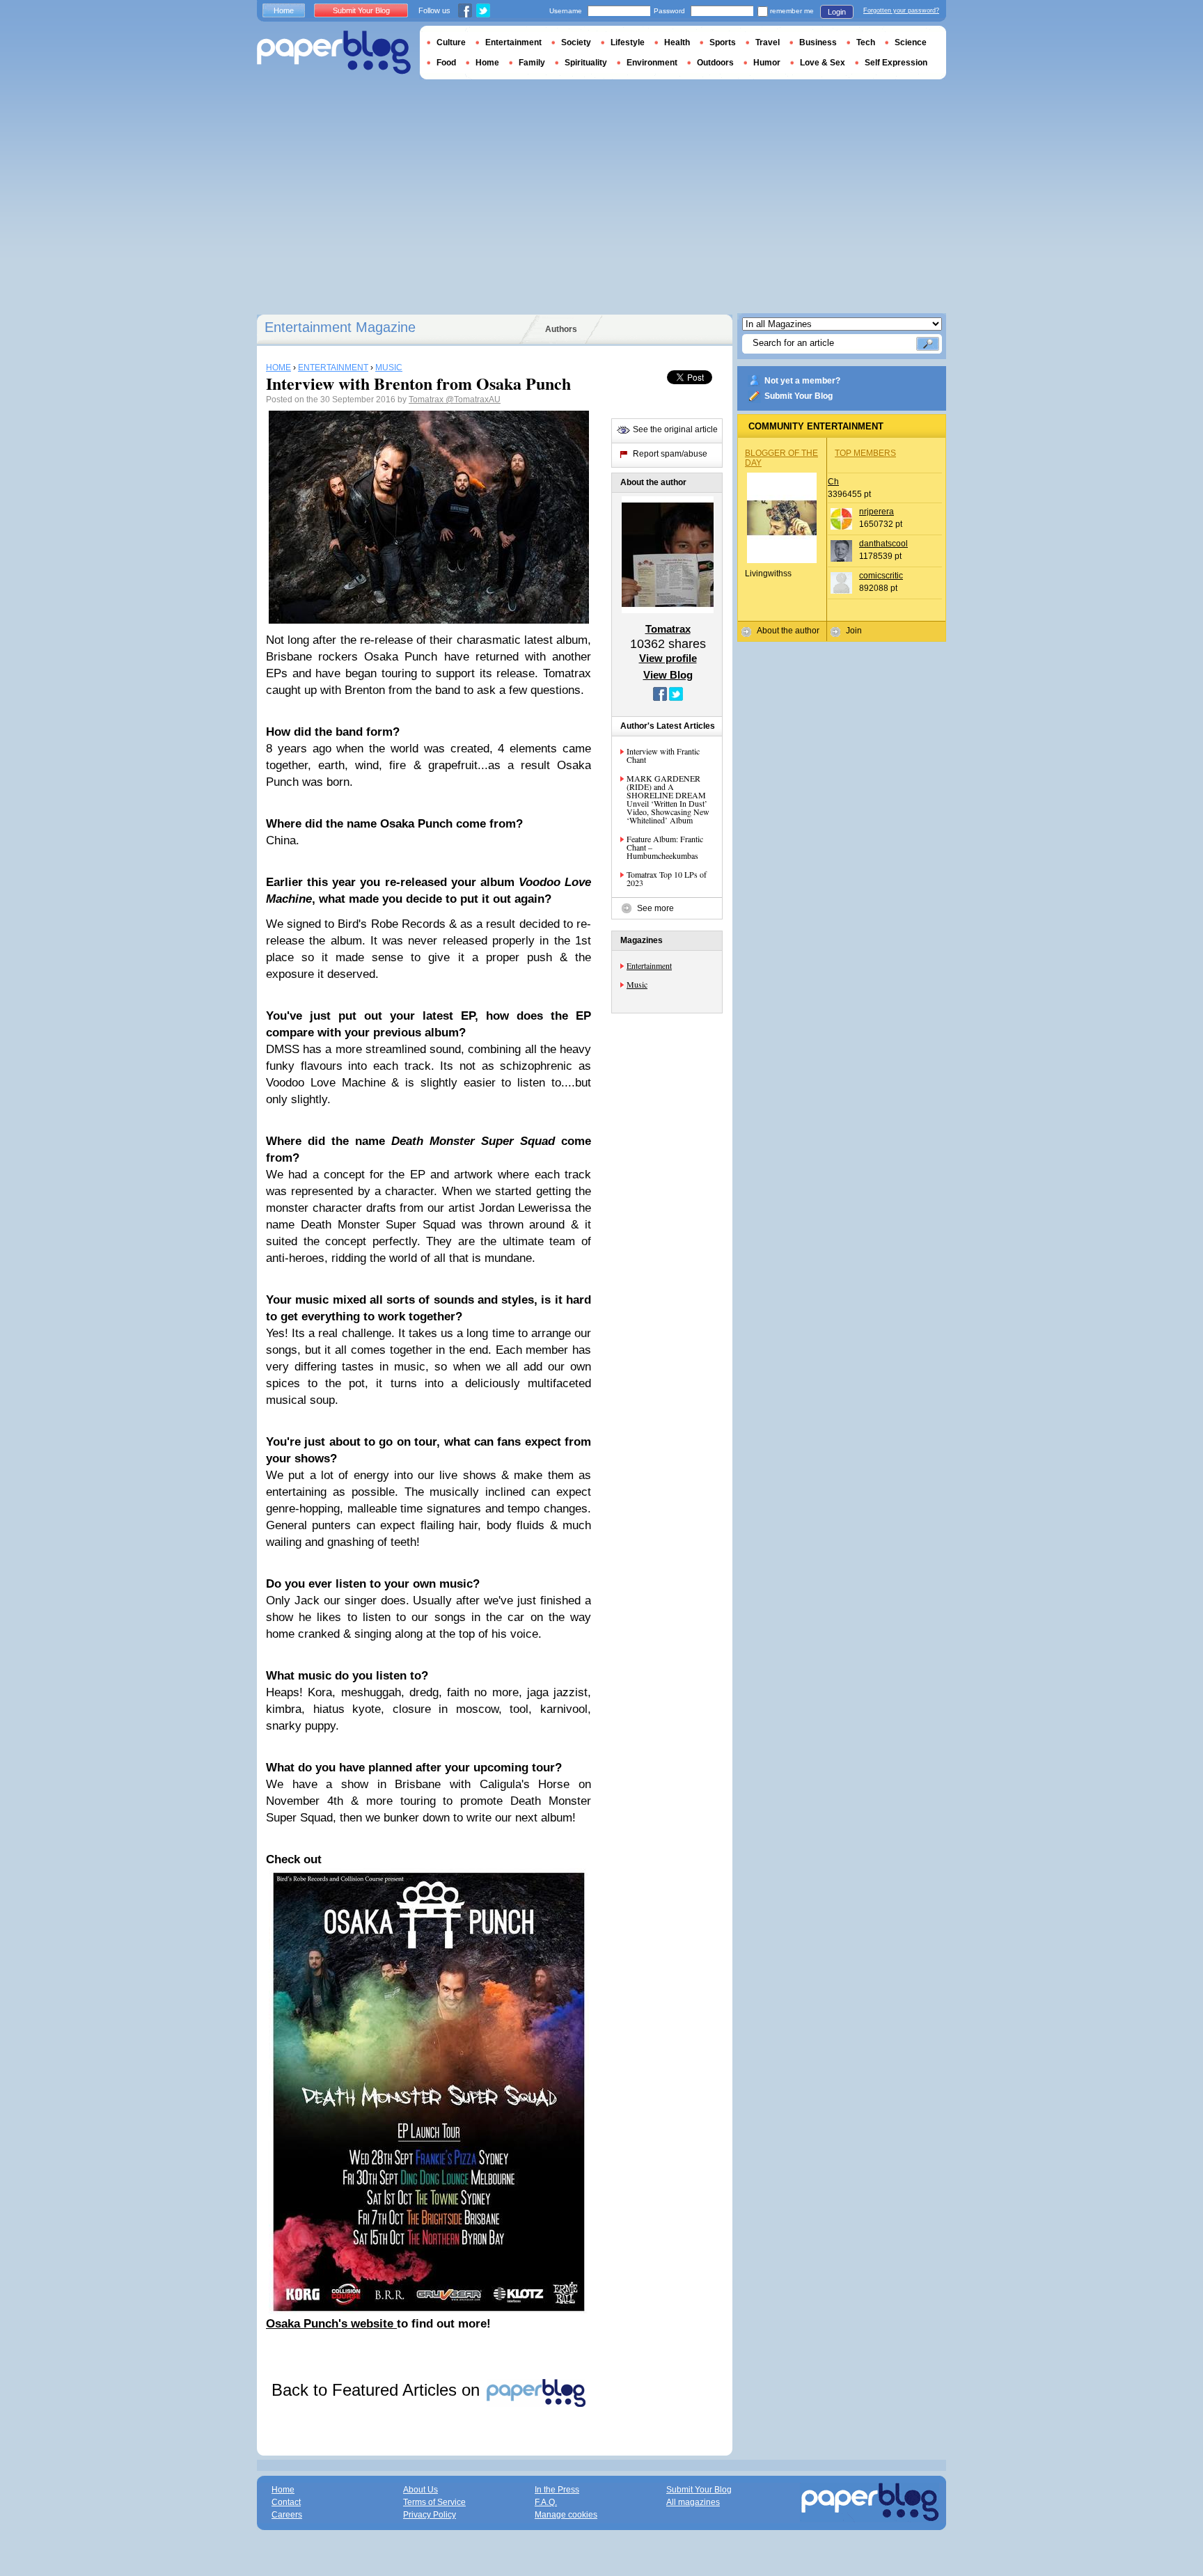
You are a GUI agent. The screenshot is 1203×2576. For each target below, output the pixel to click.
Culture (451, 42)
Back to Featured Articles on (378, 2390)
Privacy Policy (430, 2515)
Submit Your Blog (799, 396)
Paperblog (334, 53)
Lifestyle (628, 42)
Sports (723, 42)
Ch (833, 482)
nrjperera (876, 512)
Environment (652, 63)
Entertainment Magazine (340, 327)
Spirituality (586, 63)
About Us (420, 2490)
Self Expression (896, 63)
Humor (767, 63)
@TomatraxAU (473, 400)
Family (532, 63)
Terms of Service (434, 2502)
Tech (866, 42)
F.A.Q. (546, 2502)
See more (655, 908)
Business (818, 42)
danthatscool (883, 544)
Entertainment (649, 965)
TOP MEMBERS (865, 453)
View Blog (668, 675)
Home (284, 10)
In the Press (557, 2490)
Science (911, 42)
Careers (287, 2515)
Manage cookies (566, 2515)
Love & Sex (823, 63)
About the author (788, 631)
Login (837, 12)
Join (854, 631)
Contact (286, 2502)
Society (576, 42)
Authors (561, 329)
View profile (668, 658)
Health (677, 42)
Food (446, 63)
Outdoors (715, 63)
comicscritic (881, 576)
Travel (768, 42)
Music (637, 984)
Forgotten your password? (901, 10)
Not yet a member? (802, 381)
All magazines (693, 2502)
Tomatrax (427, 400)
